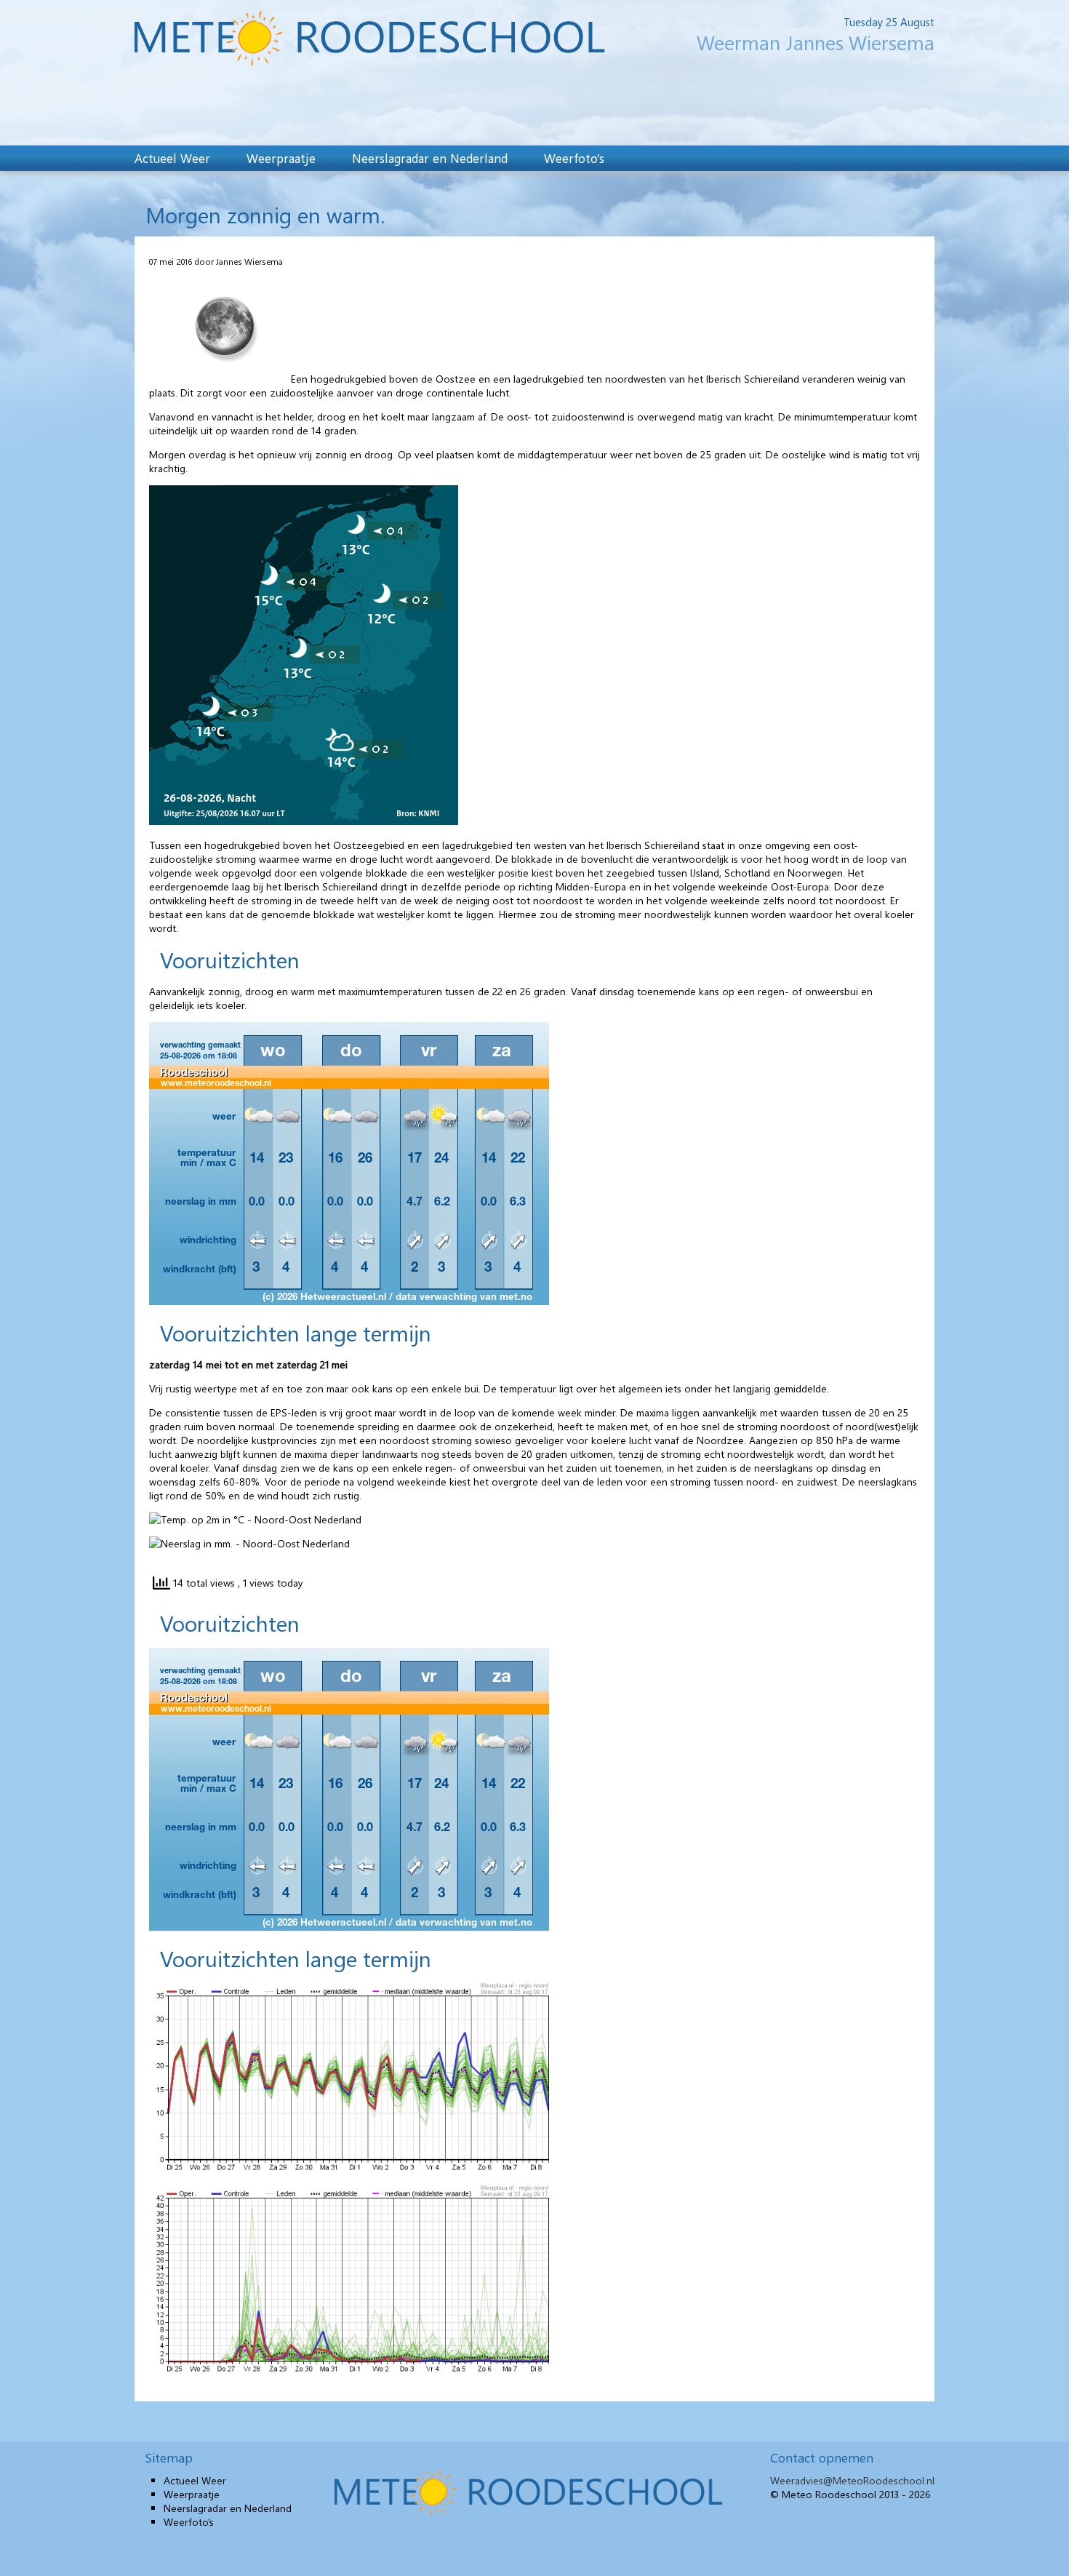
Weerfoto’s (574, 158)
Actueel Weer (172, 158)
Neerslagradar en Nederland (430, 158)
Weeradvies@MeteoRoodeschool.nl (852, 2480)
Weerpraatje (281, 158)
